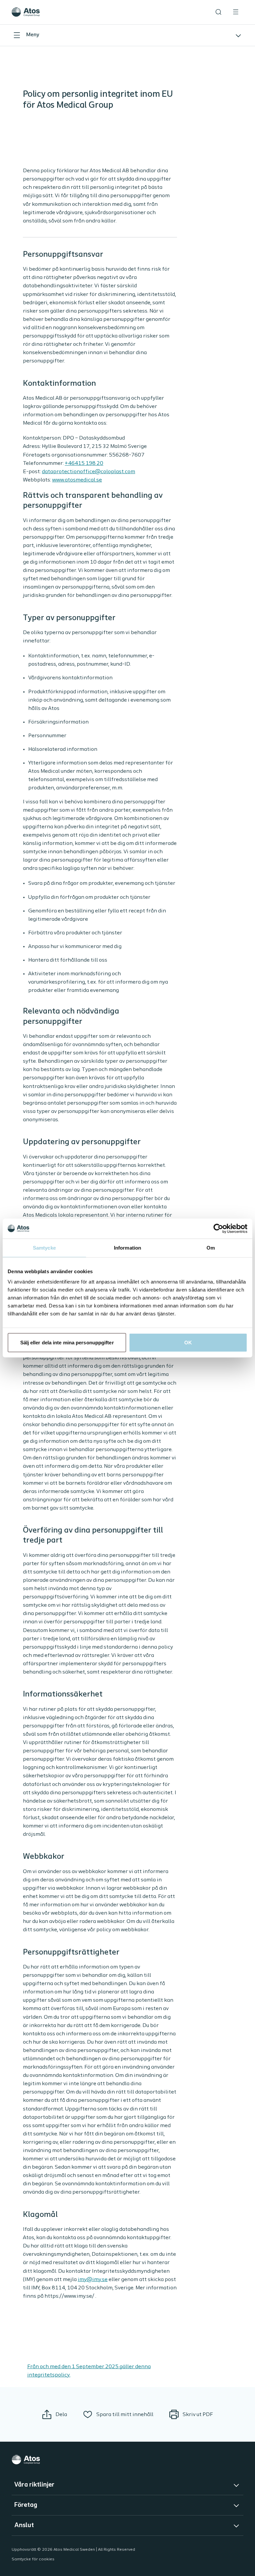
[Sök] (218, 12)
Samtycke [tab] (44, 1247)
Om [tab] (211, 1247)
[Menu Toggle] (236, 12)
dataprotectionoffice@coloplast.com (88, 472)
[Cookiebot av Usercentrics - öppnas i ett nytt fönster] (218, 1228)
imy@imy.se (93, 2280)
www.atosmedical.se (77, 480)
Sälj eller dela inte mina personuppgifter (67, 1343)
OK (188, 1343)
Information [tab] (127, 1247)
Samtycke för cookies (33, 2559)
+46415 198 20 (84, 463)
